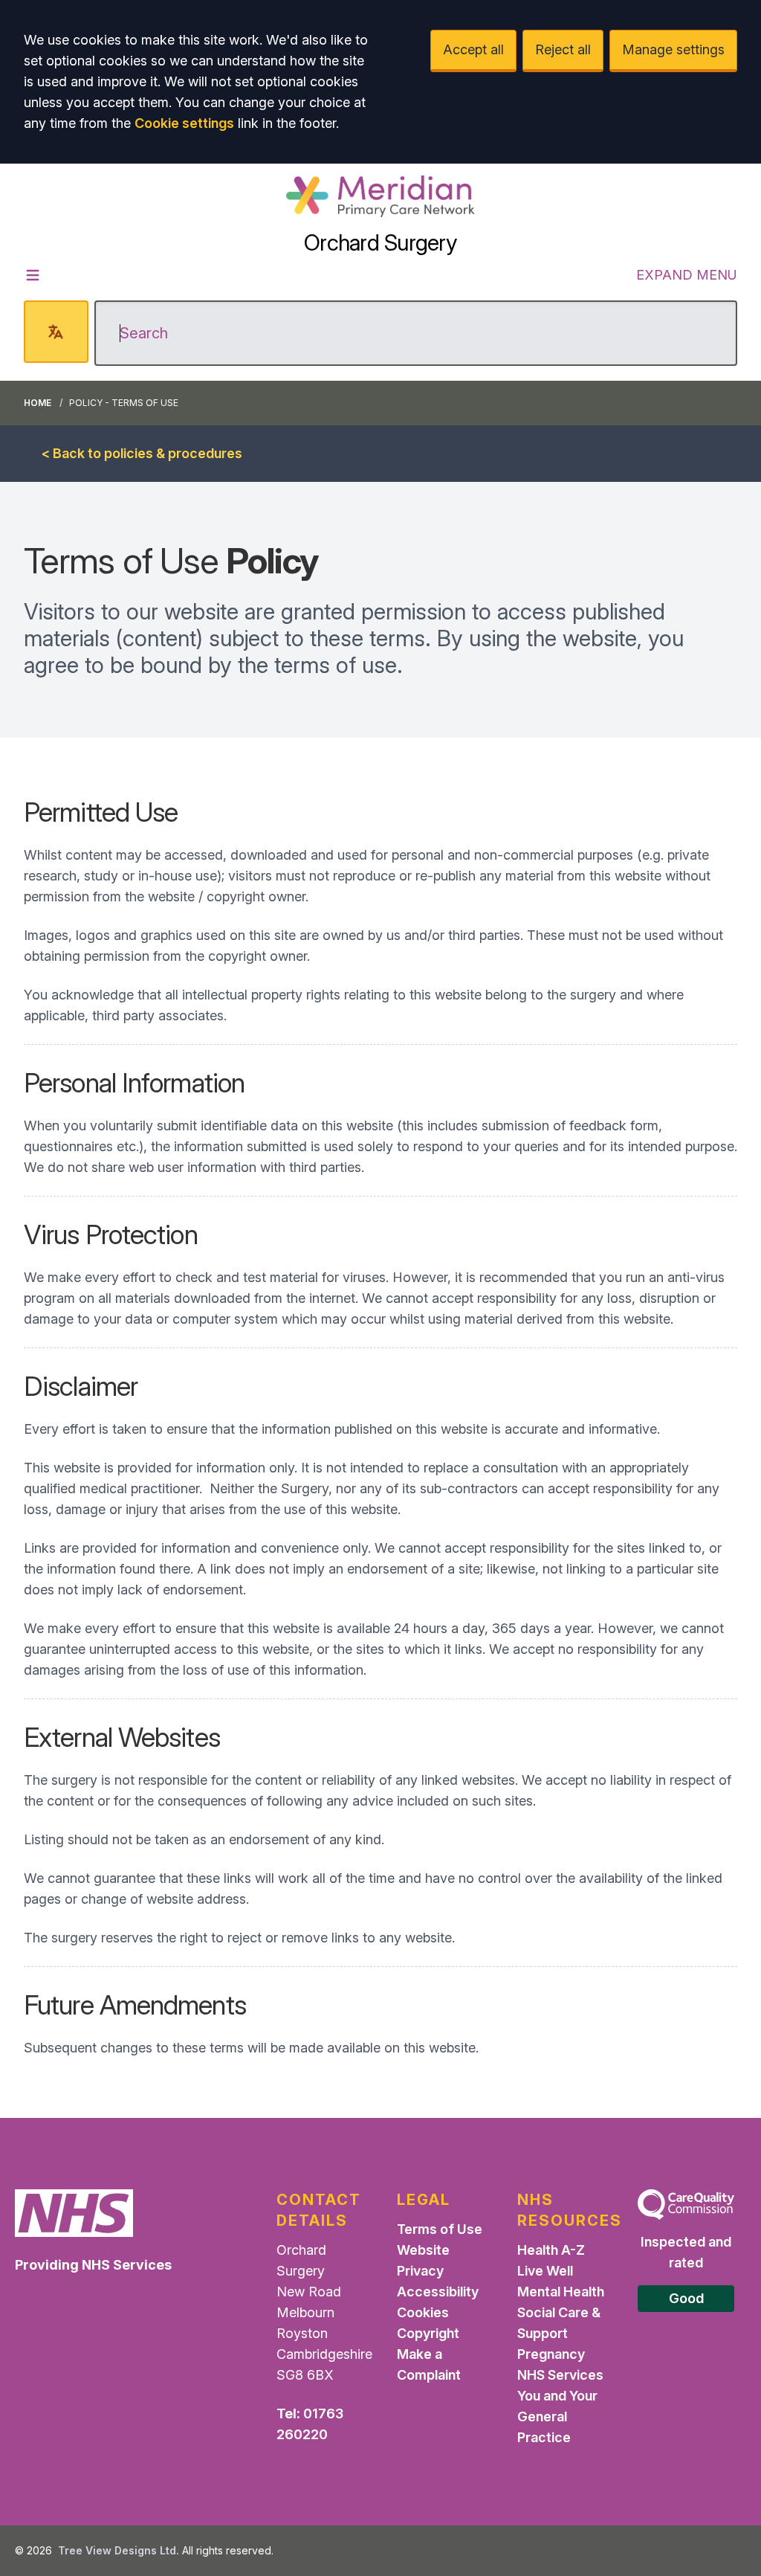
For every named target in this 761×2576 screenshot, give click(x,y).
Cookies (423, 2312)
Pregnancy (551, 2354)
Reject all (563, 49)
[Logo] (380, 196)
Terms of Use (440, 2229)
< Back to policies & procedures (142, 453)
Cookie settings (184, 123)
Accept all (473, 49)
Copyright (428, 2333)
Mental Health (561, 2292)
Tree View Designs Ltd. (119, 2550)
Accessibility (438, 2292)
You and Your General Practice (557, 2416)
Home (38, 403)
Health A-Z (551, 2250)
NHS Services (560, 2375)
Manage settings (673, 49)
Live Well (545, 2271)
